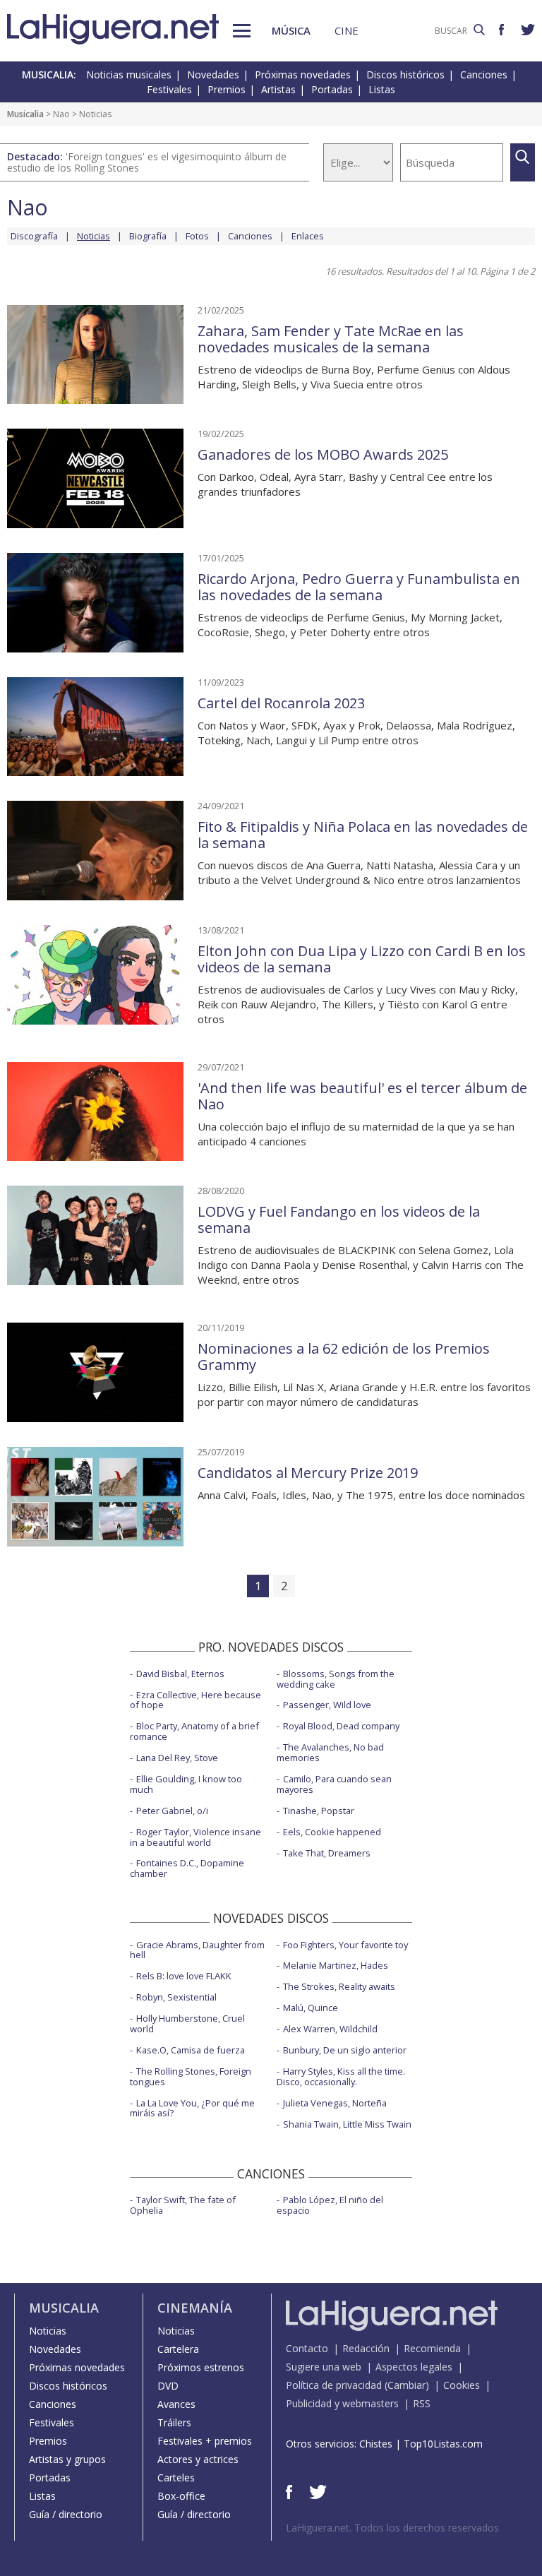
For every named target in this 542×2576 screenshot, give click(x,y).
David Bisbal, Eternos (180, 1674)
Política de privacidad (334, 2385)
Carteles (176, 2477)
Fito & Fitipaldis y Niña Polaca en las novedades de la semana (363, 835)
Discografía (34, 236)
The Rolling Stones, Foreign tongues (191, 2076)
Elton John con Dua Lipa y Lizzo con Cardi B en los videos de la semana (362, 959)
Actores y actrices (198, 2459)
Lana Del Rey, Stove (177, 1758)
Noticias (48, 2331)
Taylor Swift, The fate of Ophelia (183, 2205)
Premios (227, 89)
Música (291, 30)
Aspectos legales (414, 2367)
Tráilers (174, 2422)
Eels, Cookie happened (332, 1832)
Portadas (332, 89)
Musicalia (25, 114)
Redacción (366, 2348)
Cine (347, 30)
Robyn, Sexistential (176, 1997)
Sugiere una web (324, 2367)
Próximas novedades (303, 74)
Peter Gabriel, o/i (172, 1811)
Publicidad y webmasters (342, 2403)
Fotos (197, 236)
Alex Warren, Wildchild (330, 2029)
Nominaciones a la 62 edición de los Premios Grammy (344, 1356)
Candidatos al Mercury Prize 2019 (308, 1473)
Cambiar (406, 2385)
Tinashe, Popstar (319, 1811)
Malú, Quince (311, 2008)
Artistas (278, 89)
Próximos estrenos (201, 2367)
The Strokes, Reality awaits (339, 1986)
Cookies (462, 2385)
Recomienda (432, 2348)
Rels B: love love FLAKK (184, 1976)
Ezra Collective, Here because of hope (195, 1700)
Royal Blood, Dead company (341, 1726)
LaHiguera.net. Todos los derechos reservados (392, 2528)
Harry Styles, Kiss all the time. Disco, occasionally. (341, 2076)
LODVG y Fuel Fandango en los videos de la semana (339, 1220)
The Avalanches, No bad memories (330, 1752)
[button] (242, 31)
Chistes (376, 2444)
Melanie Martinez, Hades (336, 1965)
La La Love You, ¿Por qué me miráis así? (192, 2108)
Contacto (307, 2348)
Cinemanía (195, 2308)
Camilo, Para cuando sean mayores (334, 1784)
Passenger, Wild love (327, 1705)
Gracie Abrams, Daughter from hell (197, 1950)
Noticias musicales (129, 74)
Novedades (213, 74)
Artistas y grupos (67, 2459)
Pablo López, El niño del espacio (330, 2205)
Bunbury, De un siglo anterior (345, 2050)
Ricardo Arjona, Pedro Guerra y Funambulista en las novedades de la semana (359, 587)
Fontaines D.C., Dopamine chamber (187, 1868)
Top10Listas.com (443, 2444)
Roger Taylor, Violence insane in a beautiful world (195, 1837)
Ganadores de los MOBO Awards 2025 (323, 454)
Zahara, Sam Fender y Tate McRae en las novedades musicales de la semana (331, 339)
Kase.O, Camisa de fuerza (191, 2050)
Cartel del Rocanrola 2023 (281, 703)
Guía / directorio (66, 2514)
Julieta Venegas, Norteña (335, 2103)
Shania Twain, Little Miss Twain (347, 2124)
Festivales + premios (205, 2441)
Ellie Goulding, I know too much (186, 1784)
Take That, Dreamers (327, 1853)
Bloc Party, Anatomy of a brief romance (194, 1731)
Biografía (148, 236)
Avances (176, 2404)
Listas (382, 89)
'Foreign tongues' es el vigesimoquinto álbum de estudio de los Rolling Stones (147, 162)
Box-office (181, 2496)
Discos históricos (405, 74)
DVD (168, 2386)
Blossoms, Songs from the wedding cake (336, 1679)
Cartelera (178, 2349)
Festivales (169, 89)
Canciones (484, 74)
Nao (61, 114)
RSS (422, 2403)
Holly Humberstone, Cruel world (187, 2023)
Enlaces (308, 236)
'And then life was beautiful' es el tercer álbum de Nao (362, 1096)
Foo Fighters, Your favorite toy (345, 1945)
